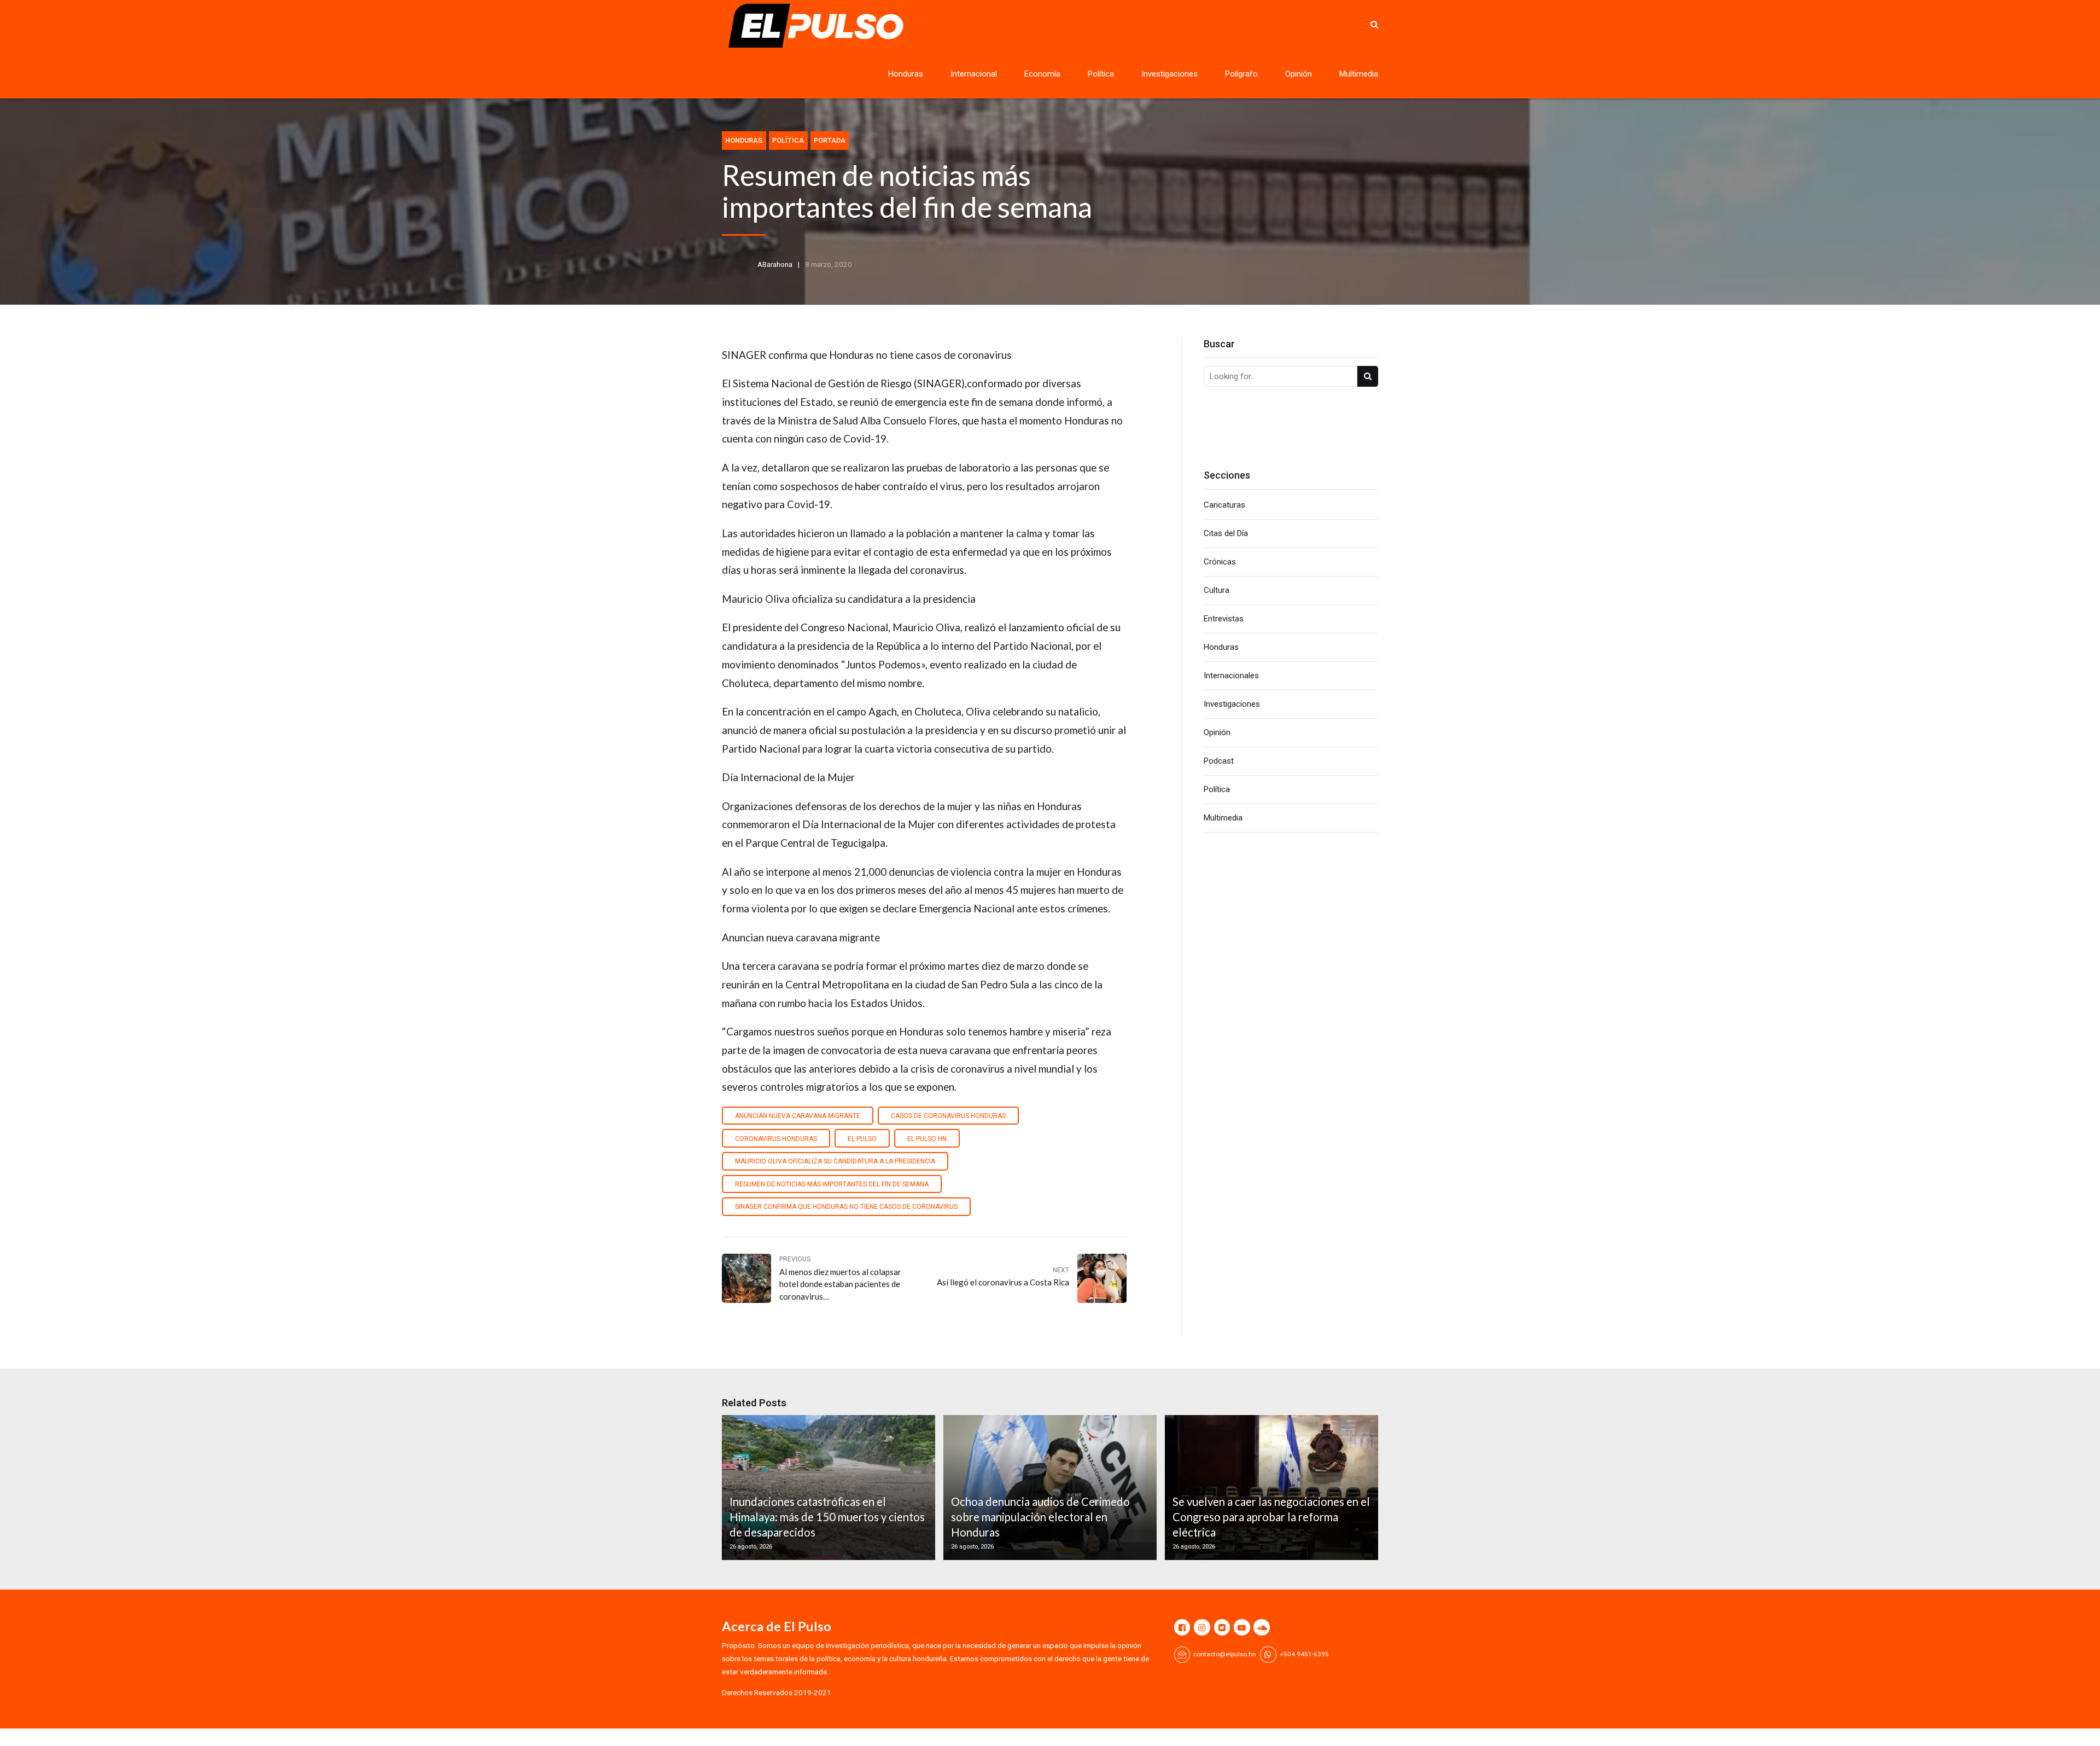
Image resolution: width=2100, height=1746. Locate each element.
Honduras (906, 74)
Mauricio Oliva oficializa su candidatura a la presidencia (835, 1161)
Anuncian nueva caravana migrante (798, 1116)
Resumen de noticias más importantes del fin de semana (832, 1184)
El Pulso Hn (927, 1139)
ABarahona (775, 264)
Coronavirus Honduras (776, 1139)
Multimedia (1359, 74)
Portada (830, 140)
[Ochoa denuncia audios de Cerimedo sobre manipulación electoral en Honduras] (1048, 1488)
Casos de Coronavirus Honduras (948, 1116)
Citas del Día (1226, 533)
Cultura (1217, 590)
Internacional (974, 74)
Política (1101, 74)
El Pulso (862, 1139)
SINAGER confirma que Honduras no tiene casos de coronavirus (846, 1207)
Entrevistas (1224, 619)
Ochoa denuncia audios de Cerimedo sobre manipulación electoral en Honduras (1040, 1517)
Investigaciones (1169, 74)
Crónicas (1220, 562)
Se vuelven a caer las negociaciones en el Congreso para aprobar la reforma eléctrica (1271, 1517)
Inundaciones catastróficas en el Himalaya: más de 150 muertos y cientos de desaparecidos (827, 1517)
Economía (1042, 74)
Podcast (1219, 761)
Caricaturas (1224, 505)
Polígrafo (1241, 74)
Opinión (1299, 74)
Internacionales (1231, 676)
